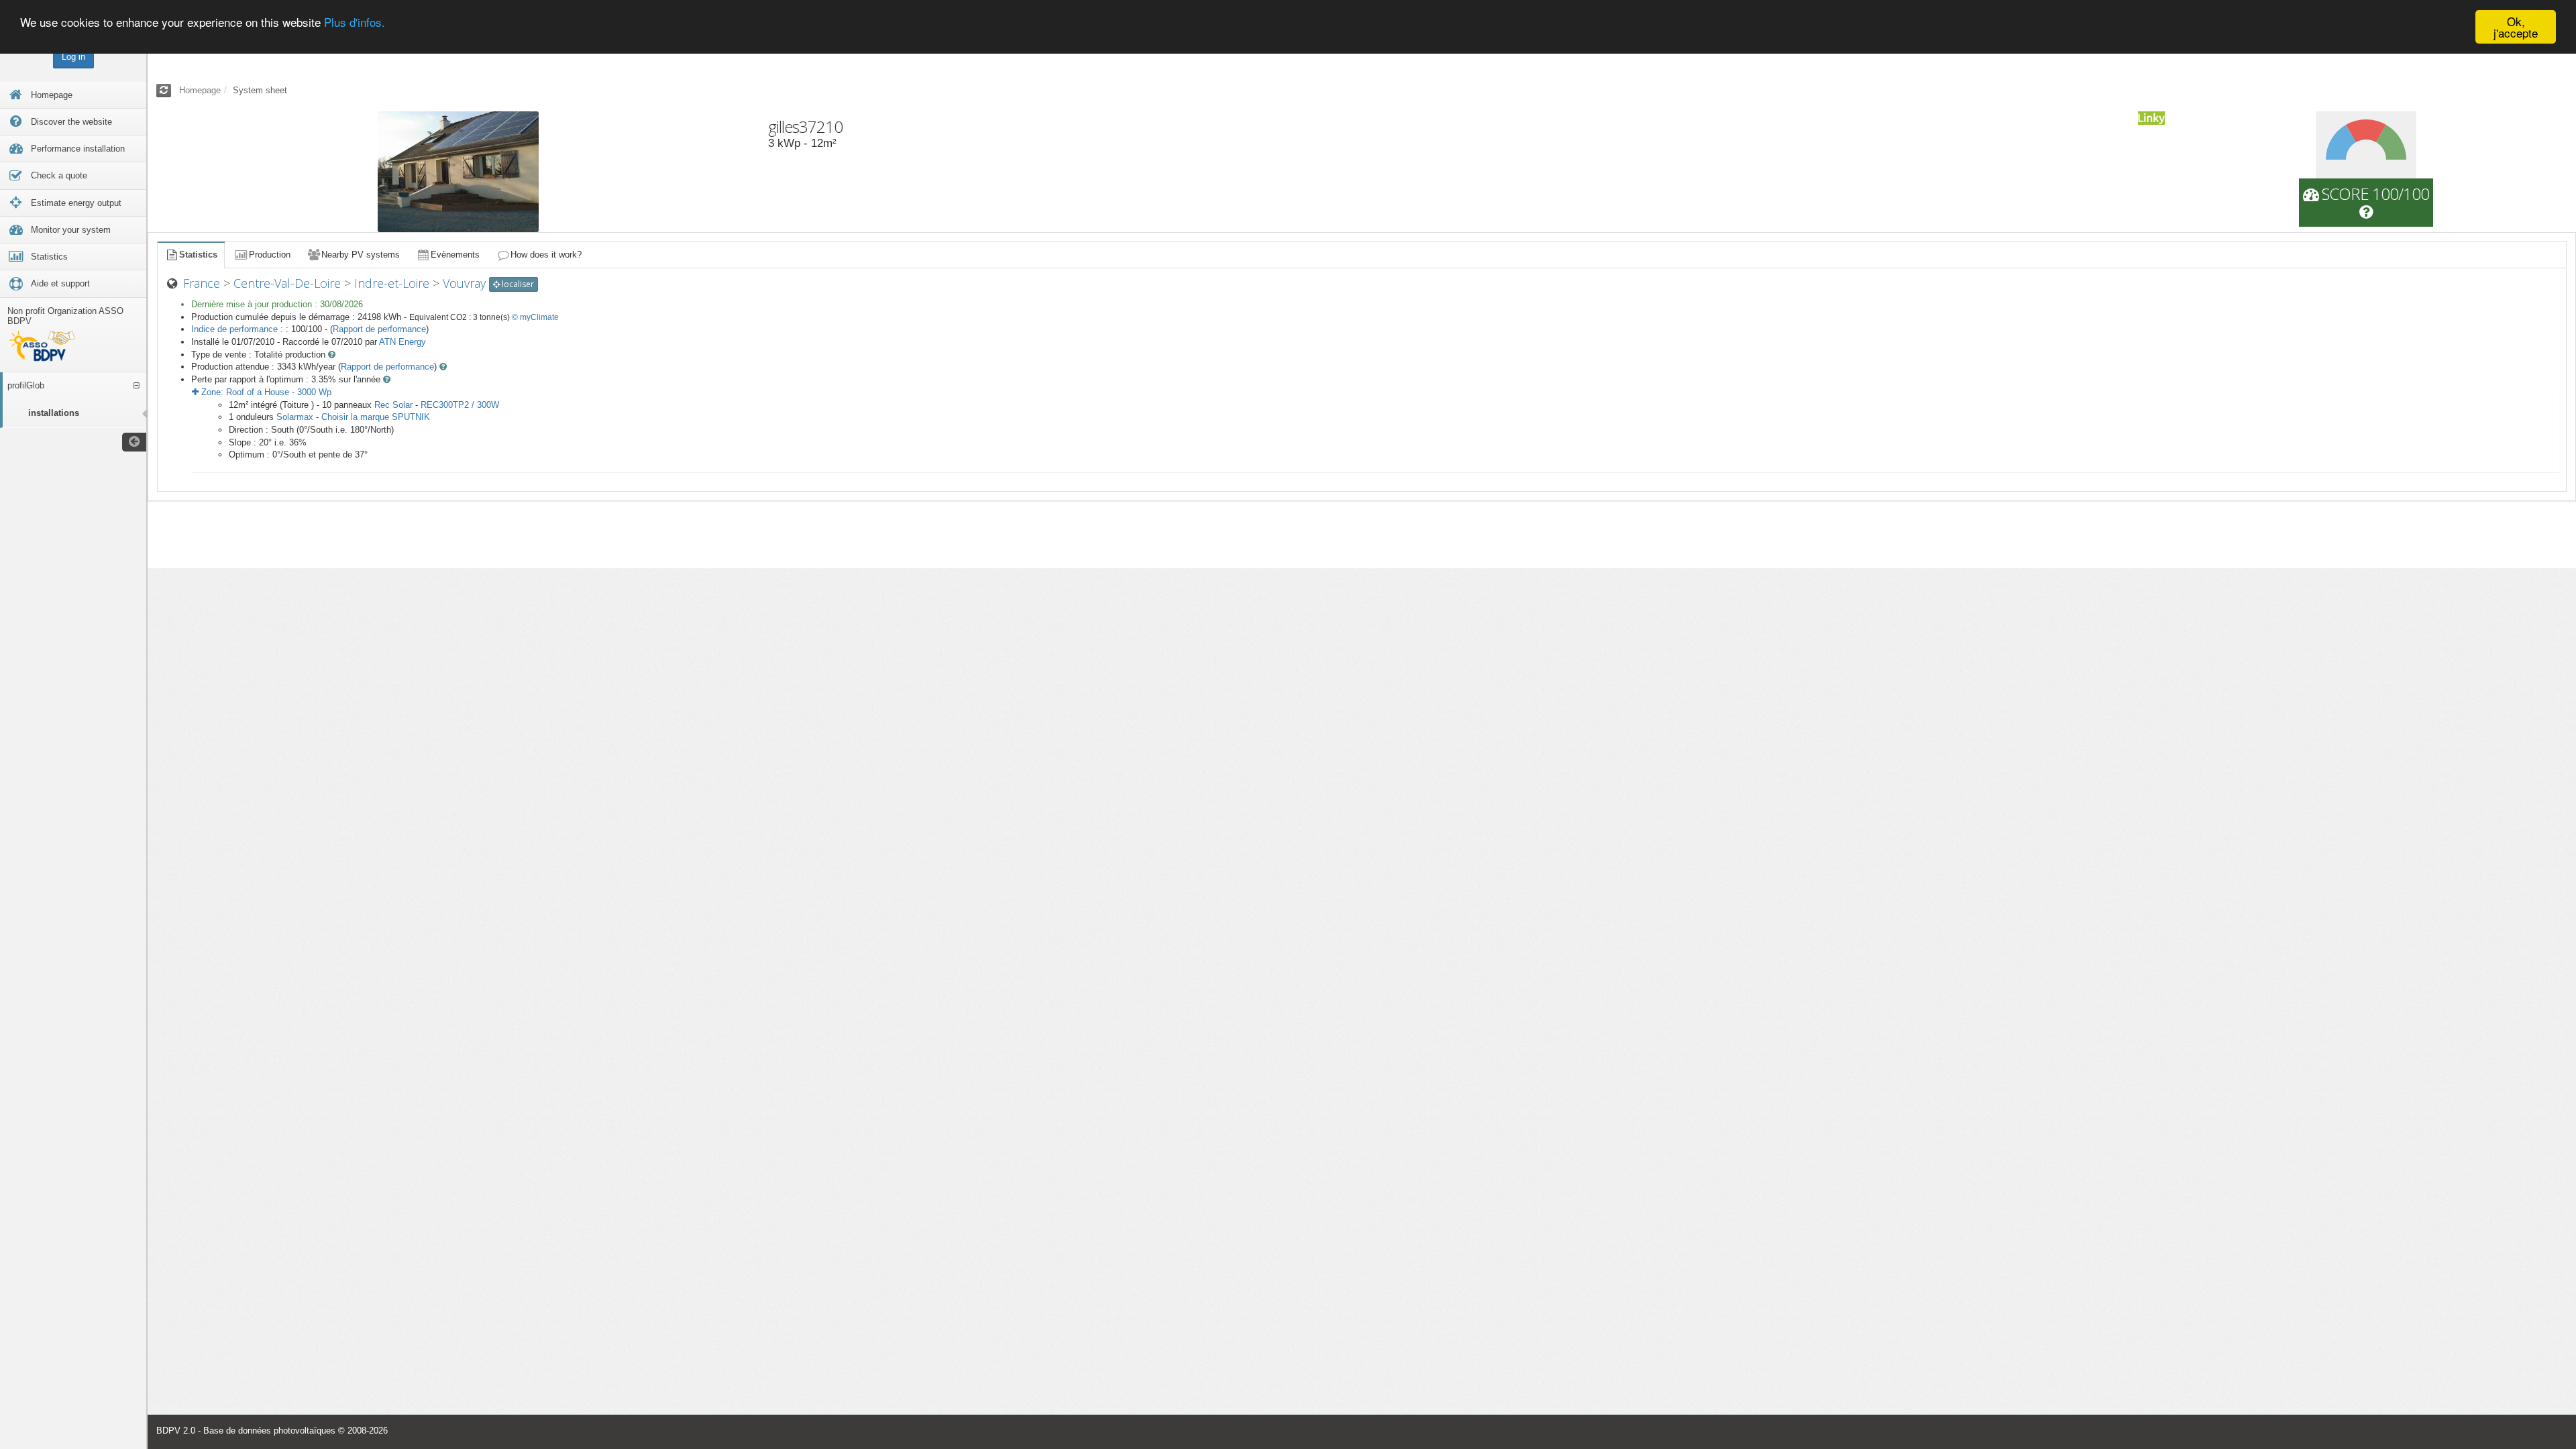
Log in (73, 57)
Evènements (455, 255)
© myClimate (535, 317)
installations (54, 413)
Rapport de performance (379, 329)
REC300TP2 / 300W (460, 405)
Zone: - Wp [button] (265, 392)
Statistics (198, 255)
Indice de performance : (238, 329)
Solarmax (295, 417)
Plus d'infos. (355, 22)
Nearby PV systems (361, 255)
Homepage (200, 90)
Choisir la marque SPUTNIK (376, 417)
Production (270, 255)
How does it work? (546, 255)
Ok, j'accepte (2516, 27)
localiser (517, 284)
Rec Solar (393, 405)
